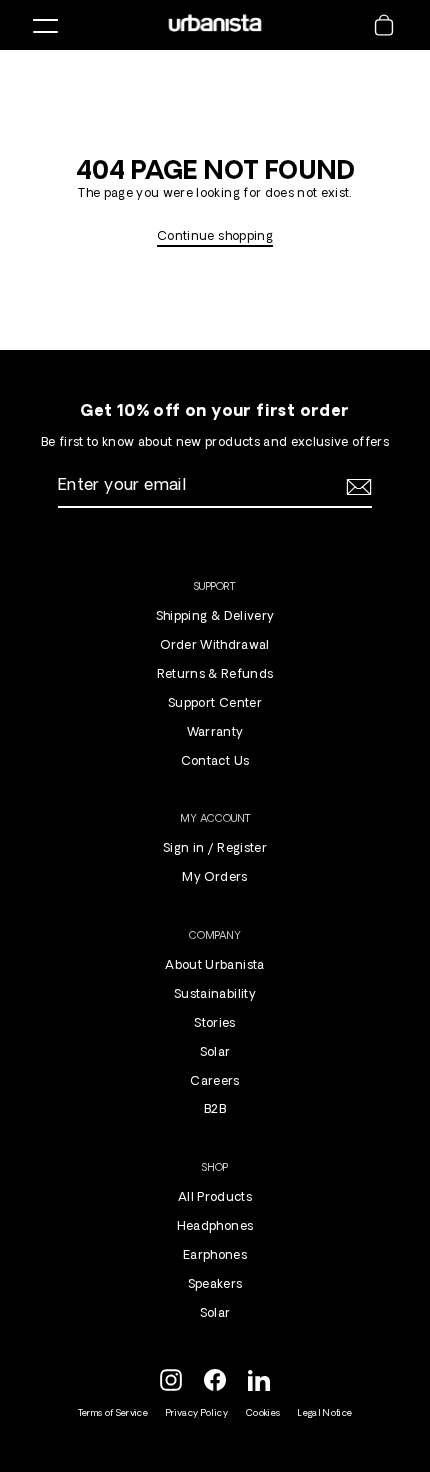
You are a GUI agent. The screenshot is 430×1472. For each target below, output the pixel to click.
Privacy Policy (197, 1413)
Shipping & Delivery (215, 617)
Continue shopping (215, 237)
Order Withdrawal (214, 646)
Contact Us (215, 762)
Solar (215, 1053)
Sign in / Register (215, 849)
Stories (214, 1024)
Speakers (215, 1285)
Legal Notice (325, 1413)
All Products (215, 1198)
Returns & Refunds (215, 675)
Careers (214, 1082)
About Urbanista (214, 966)
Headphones (215, 1227)
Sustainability (215, 995)
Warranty (215, 733)
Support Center (215, 704)
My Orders (214, 878)
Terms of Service (113, 1413)
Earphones (215, 1256)
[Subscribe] (356, 487)
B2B (215, 1110)
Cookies (263, 1413)
